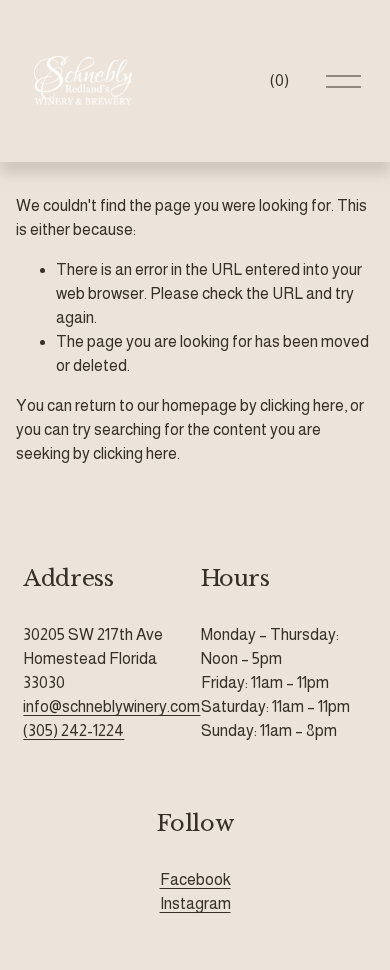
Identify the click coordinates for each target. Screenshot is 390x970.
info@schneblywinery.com (111, 706)
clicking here (302, 405)
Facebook (195, 879)
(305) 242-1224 (73, 730)
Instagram (195, 903)
